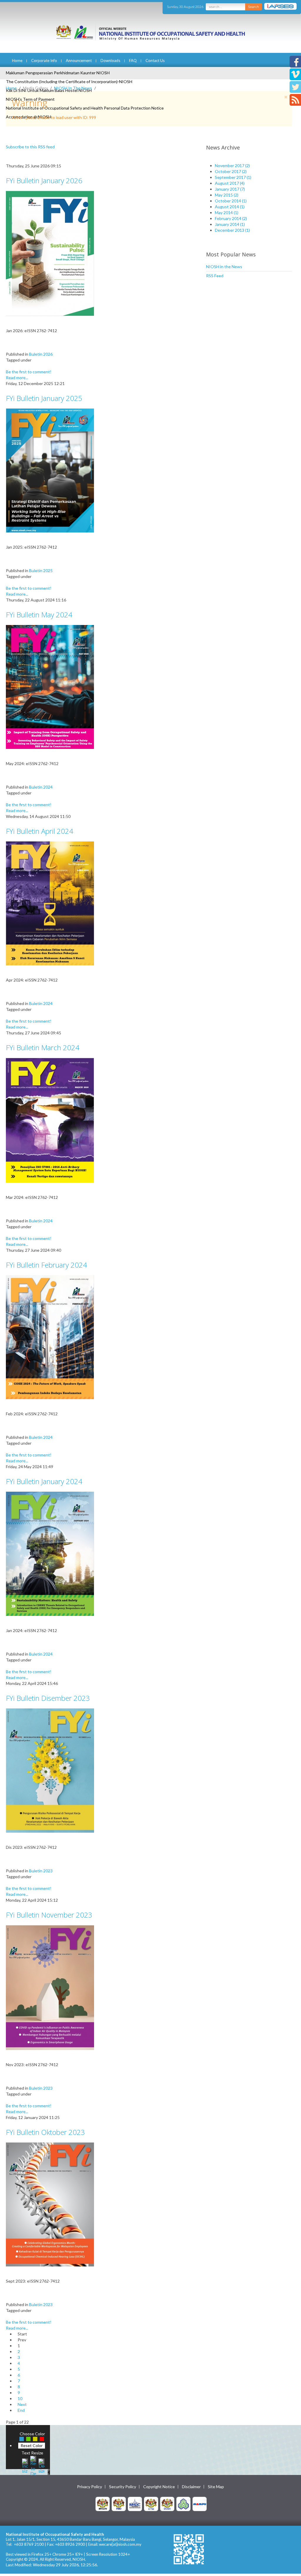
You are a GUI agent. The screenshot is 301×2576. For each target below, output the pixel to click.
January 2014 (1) (230, 224)
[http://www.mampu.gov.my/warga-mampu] (200, 2504)
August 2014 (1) (230, 207)
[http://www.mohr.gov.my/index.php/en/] (151, 2504)
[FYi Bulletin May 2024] (50, 687)
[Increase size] (25, 2465)
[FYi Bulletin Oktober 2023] (50, 2204)
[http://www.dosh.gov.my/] (167, 2504)
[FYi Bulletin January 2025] (50, 470)
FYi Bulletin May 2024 (39, 615)
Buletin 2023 (41, 1871)
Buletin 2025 (41, 571)
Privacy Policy (90, 2487)
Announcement (79, 61)
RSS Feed (215, 276)
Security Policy (123, 2487)
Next (22, 2404)
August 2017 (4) (230, 183)
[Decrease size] (41, 2465)
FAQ (133, 61)
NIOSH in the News (224, 267)
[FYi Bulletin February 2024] (50, 1337)
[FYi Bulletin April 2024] (50, 903)
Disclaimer (191, 2487)
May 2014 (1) (227, 212)
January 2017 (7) (230, 189)
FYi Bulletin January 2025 (44, 398)
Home (17, 61)
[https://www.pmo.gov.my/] (119, 2504)
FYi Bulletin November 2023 (49, 1915)
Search (254, 7)
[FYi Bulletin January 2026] (50, 253)
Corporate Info (44, 61)
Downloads (110, 61)
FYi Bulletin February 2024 (46, 1265)
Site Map (216, 2487)
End (21, 2410)
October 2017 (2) (231, 171)
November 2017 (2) (232, 165)
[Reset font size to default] (33, 2465)
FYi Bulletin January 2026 (44, 180)
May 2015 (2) (227, 195)
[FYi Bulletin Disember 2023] (50, 1770)
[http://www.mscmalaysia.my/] (135, 2504)
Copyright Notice (159, 2487)
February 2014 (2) (231, 218)
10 (20, 2398)
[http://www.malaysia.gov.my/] (103, 2504)
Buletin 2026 (41, 354)
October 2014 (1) (231, 201)
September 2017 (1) (233, 177)
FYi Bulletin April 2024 (40, 831)
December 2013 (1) (232, 230)
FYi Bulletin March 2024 (43, 1047)
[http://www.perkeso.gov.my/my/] (183, 2504)
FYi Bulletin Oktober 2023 (45, 2132)
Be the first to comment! (29, 372)
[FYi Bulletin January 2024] (50, 1553)
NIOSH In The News (73, 88)
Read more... (17, 378)
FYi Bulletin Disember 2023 (48, 1698)
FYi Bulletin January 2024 (44, 1481)
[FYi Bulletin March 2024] (50, 1120)
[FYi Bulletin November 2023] (50, 1987)
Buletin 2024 (41, 787)
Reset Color (32, 2445)
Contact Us (155, 61)
